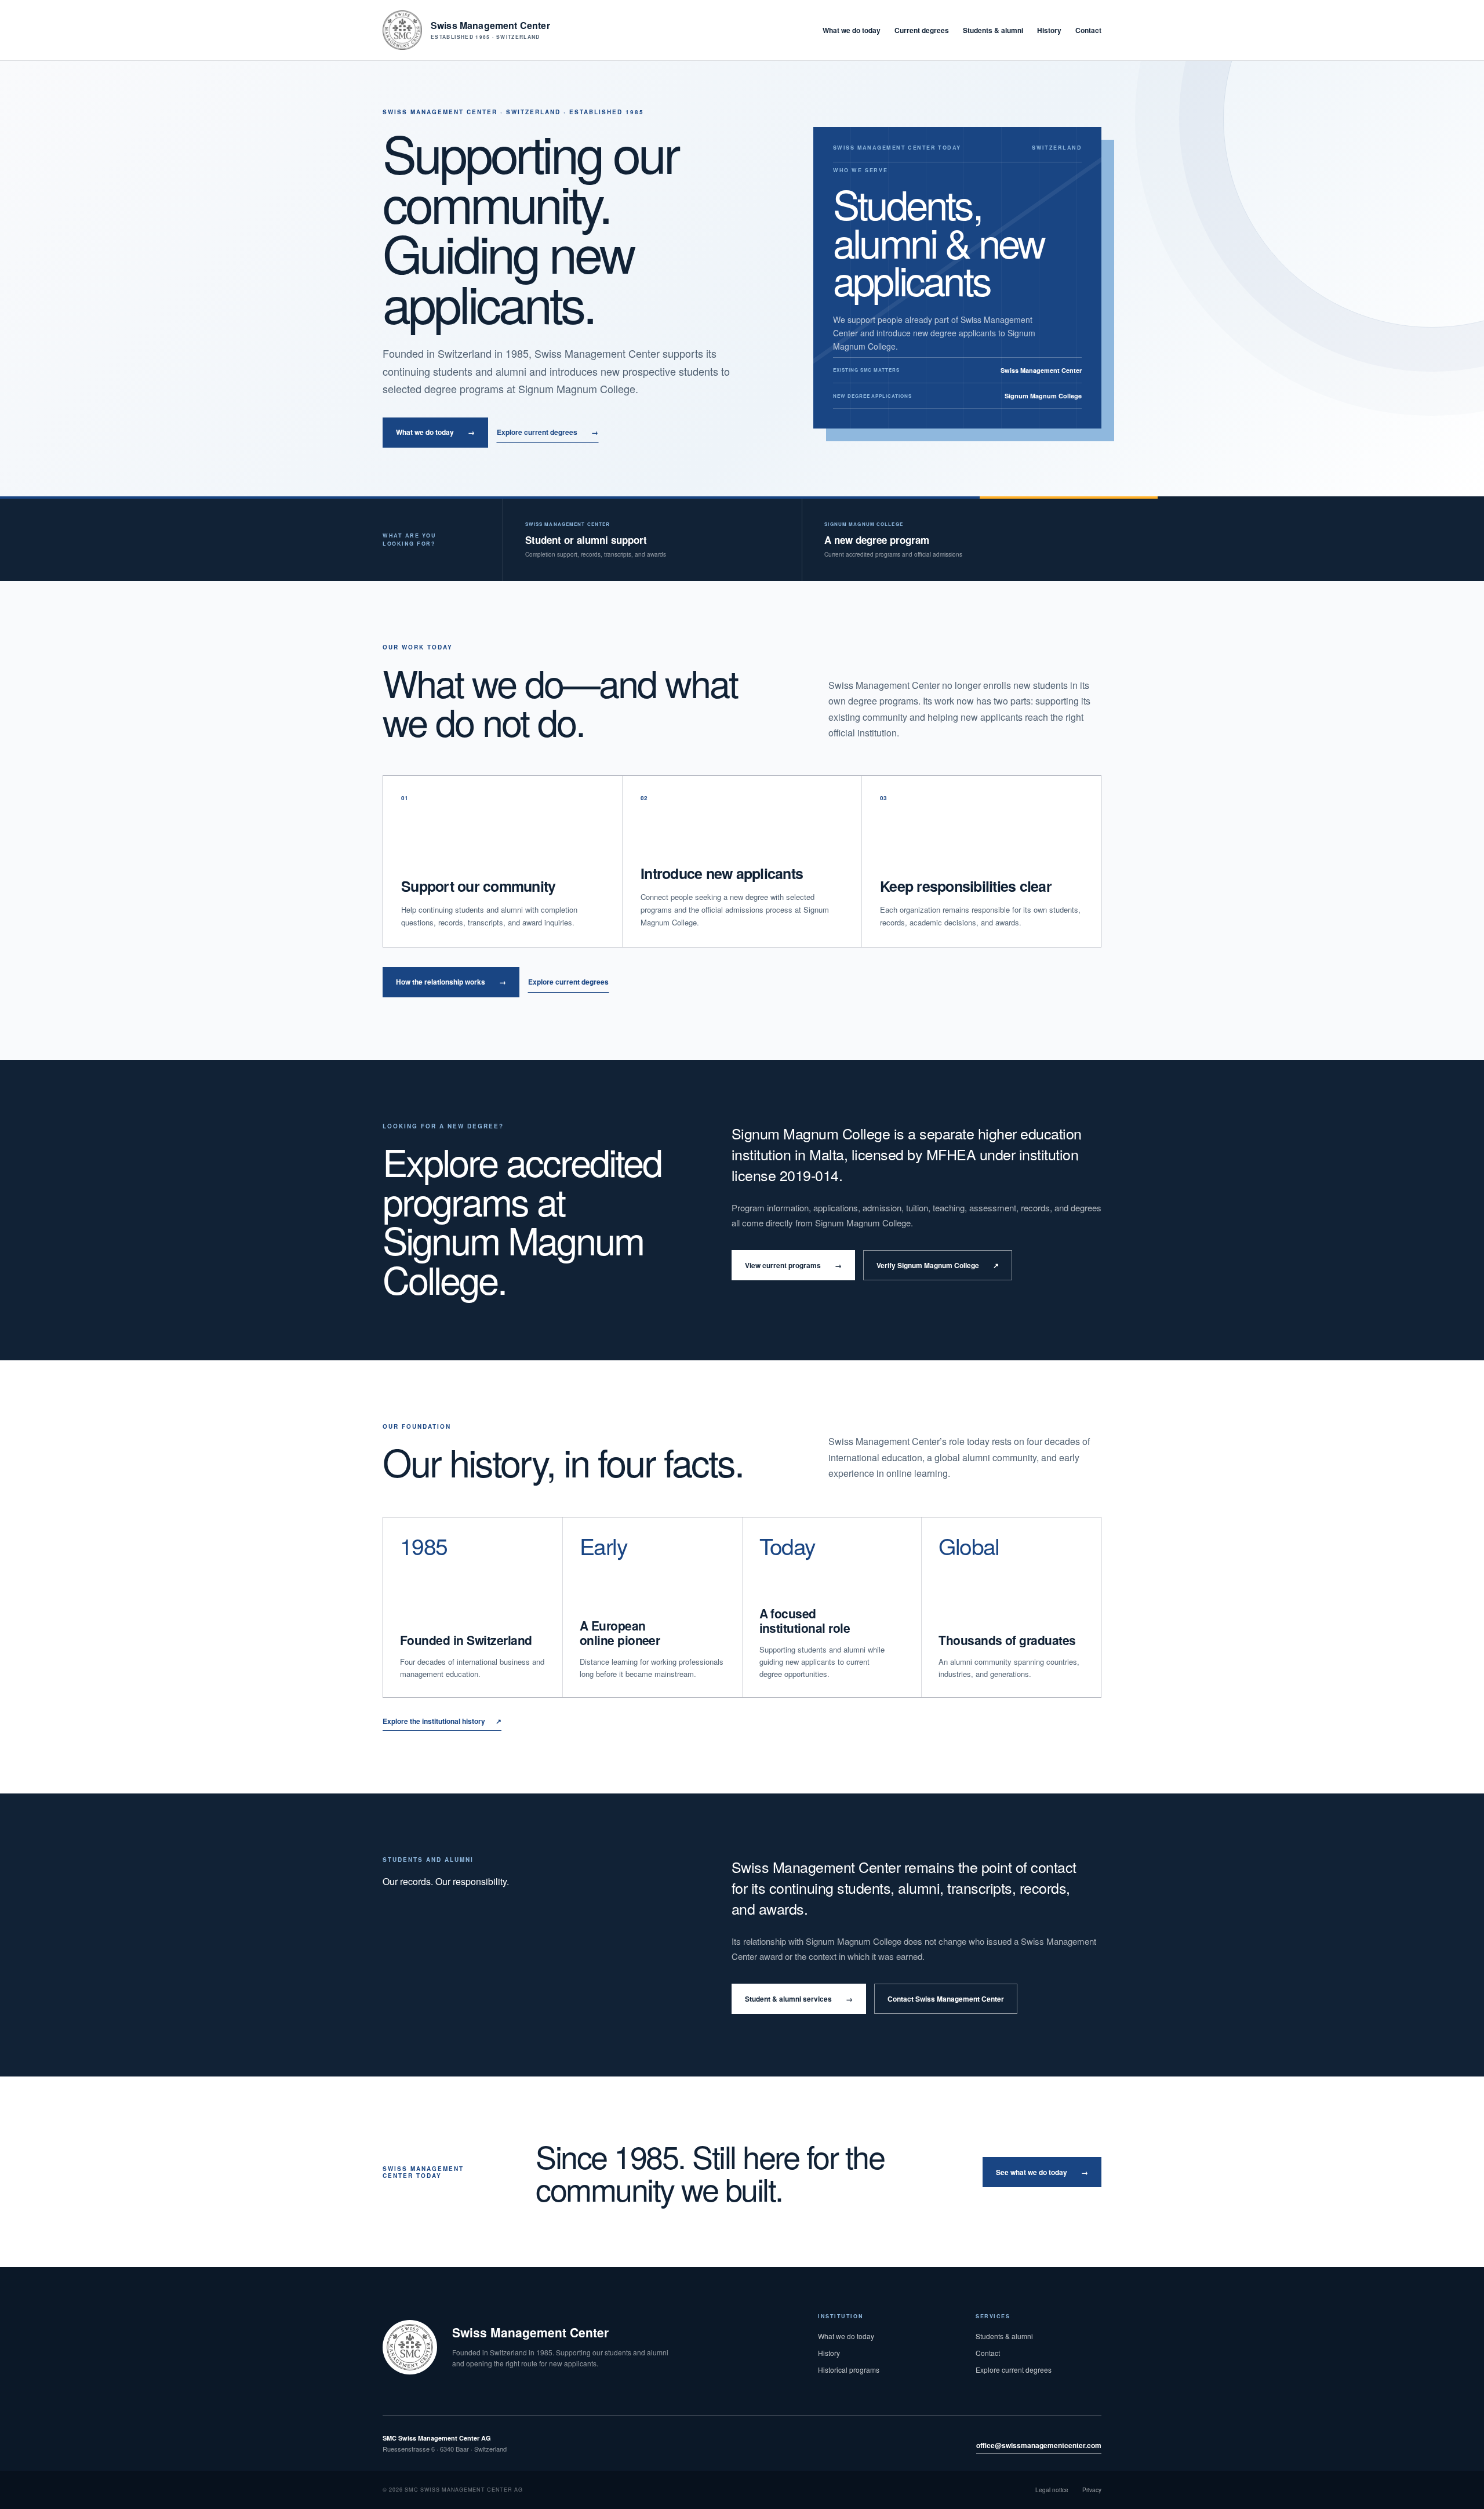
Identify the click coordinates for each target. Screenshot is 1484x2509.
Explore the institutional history (442, 1721)
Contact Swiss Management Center (946, 1999)
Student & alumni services (799, 1999)
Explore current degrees (548, 432)
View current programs (793, 1265)
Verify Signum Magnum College (938, 1265)
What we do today (852, 30)
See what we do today (1042, 2172)
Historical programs (849, 2370)
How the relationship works (451, 982)
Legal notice (1052, 2490)
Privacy (1092, 2490)
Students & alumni (993, 30)
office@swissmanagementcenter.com (1039, 2445)
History (1049, 30)
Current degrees (922, 30)
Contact (1088, 30)
